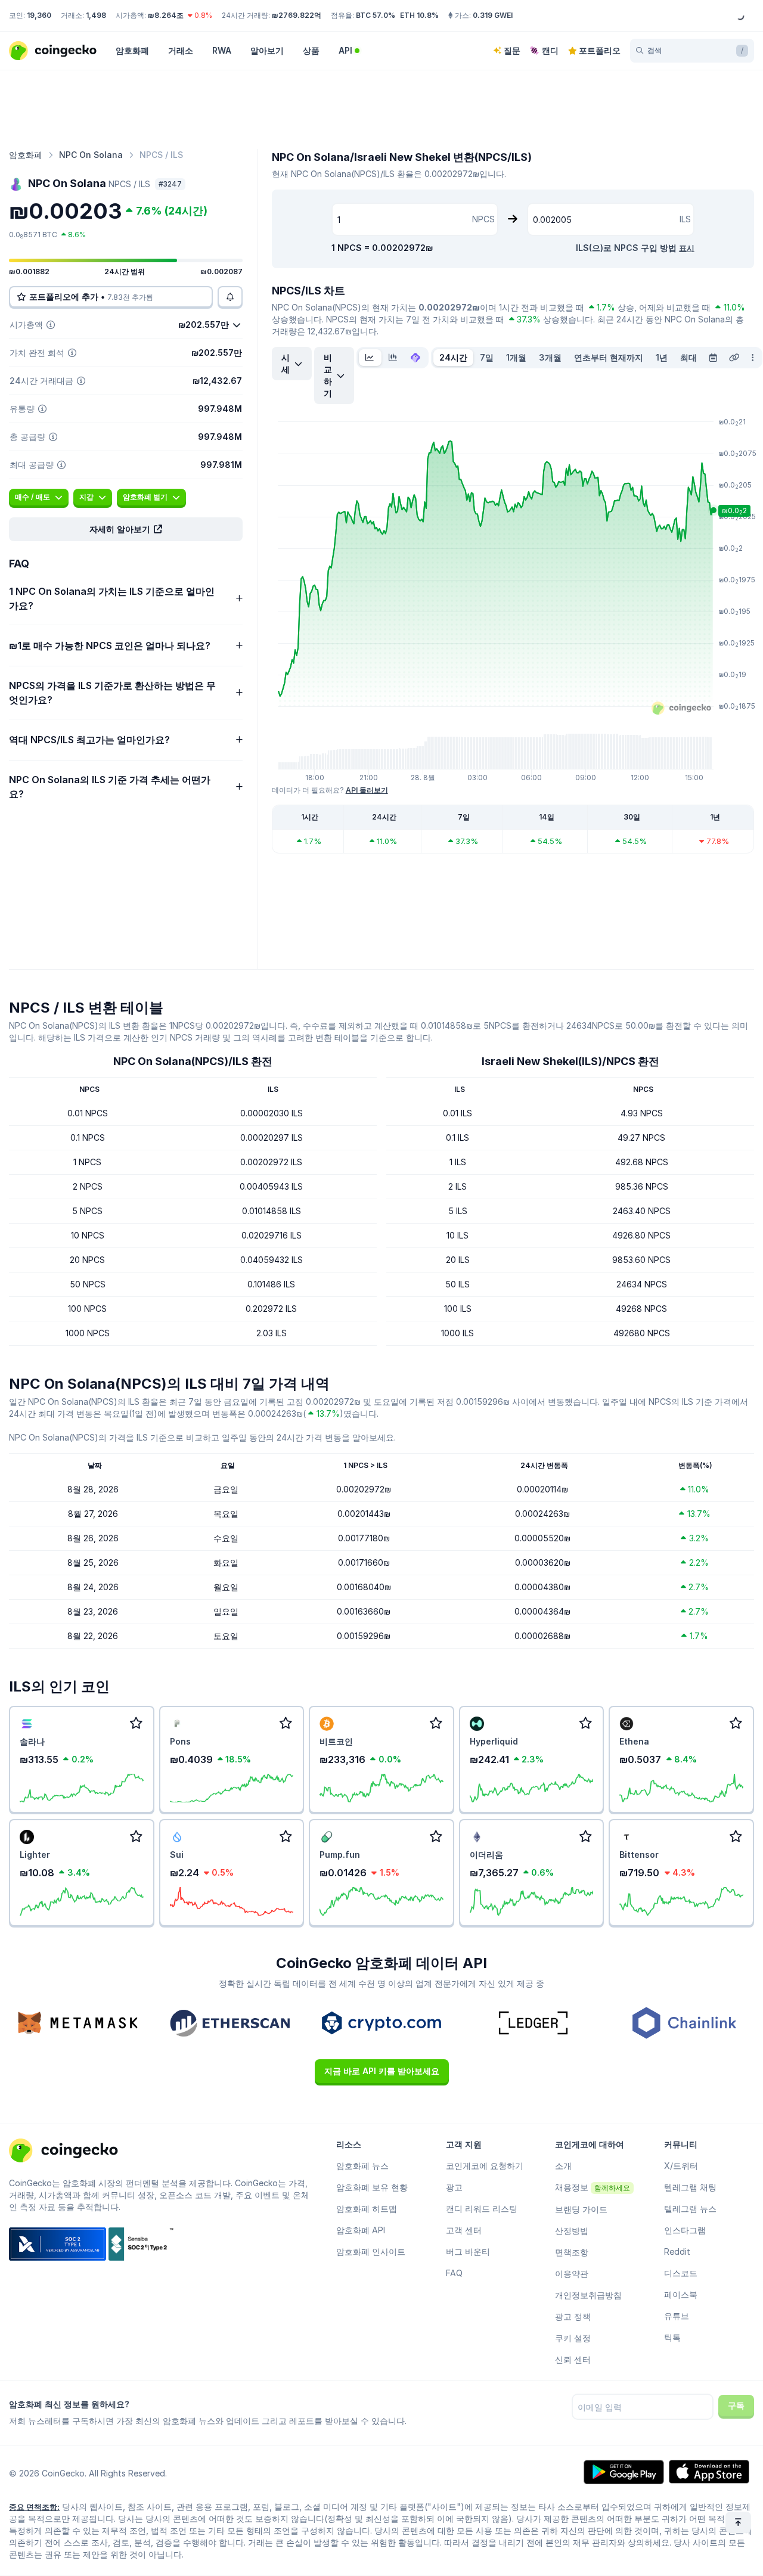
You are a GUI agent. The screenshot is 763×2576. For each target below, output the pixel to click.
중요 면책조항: (34, 2507)
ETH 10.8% (419, 15)
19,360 (39, 15)
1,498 (96, 15)
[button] (126, 529)
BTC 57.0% (376, 15)
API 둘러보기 (367, 790)
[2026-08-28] (713, 358)
